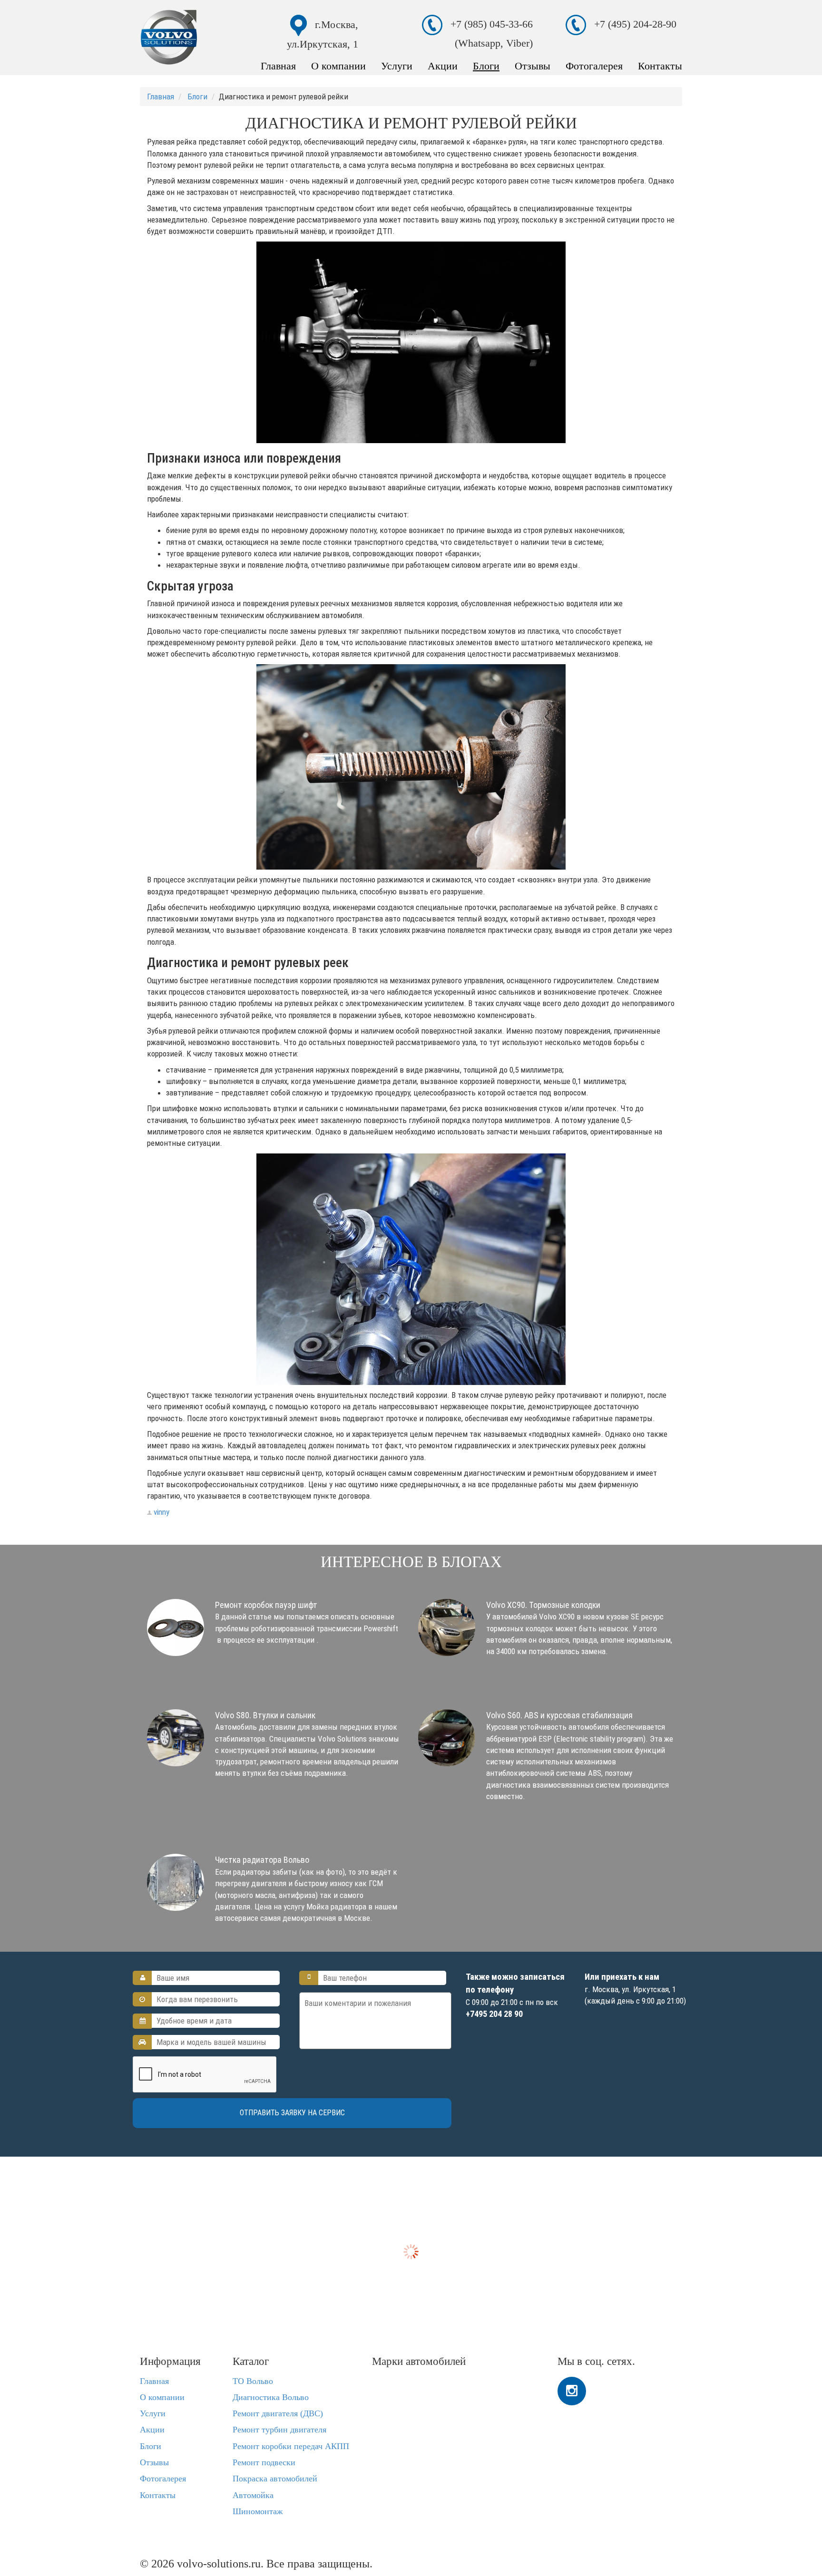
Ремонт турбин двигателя (279, 2430)
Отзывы (533, 66)
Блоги (486, 66)
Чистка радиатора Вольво (262, 1860)
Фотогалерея (594, 66)
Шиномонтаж (258, 2511)
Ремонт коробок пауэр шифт (266, 1605)
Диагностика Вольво (271, 2397)
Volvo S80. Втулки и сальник (265, 1715)
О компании (338, 66)
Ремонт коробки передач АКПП (291, 2446)
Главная (278, 66)
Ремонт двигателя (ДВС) (278, 2413)
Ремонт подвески (264, 2462)
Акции (443, 66)
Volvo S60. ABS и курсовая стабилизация (559, 1715)
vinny (161, 1512)
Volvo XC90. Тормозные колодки (543, 1605)
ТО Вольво (253, 2381)
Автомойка (253, 2495)
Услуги (397, 66)
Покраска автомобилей (275, 2479)
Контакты (660, 66)
